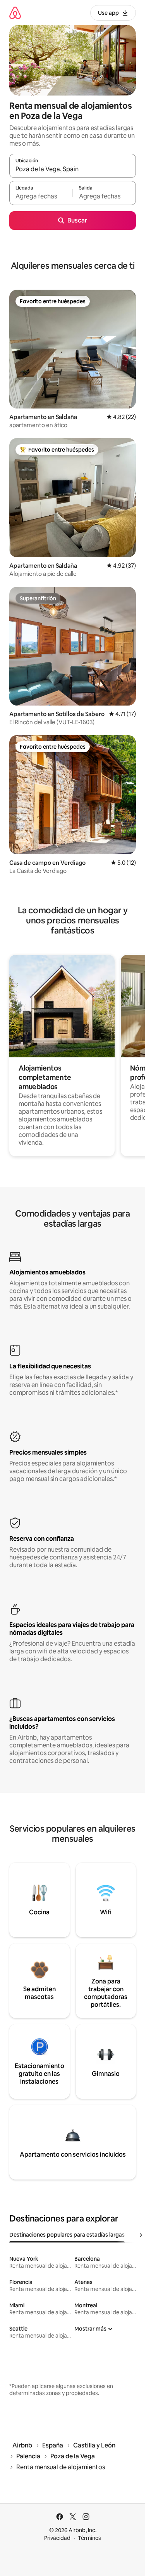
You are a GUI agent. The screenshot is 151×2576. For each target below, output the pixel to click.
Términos (89, 2538)
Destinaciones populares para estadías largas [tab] (67, 2235)
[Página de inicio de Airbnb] (15, 13)
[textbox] (41, 196)
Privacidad (57, 2538)
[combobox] (73, 169)
